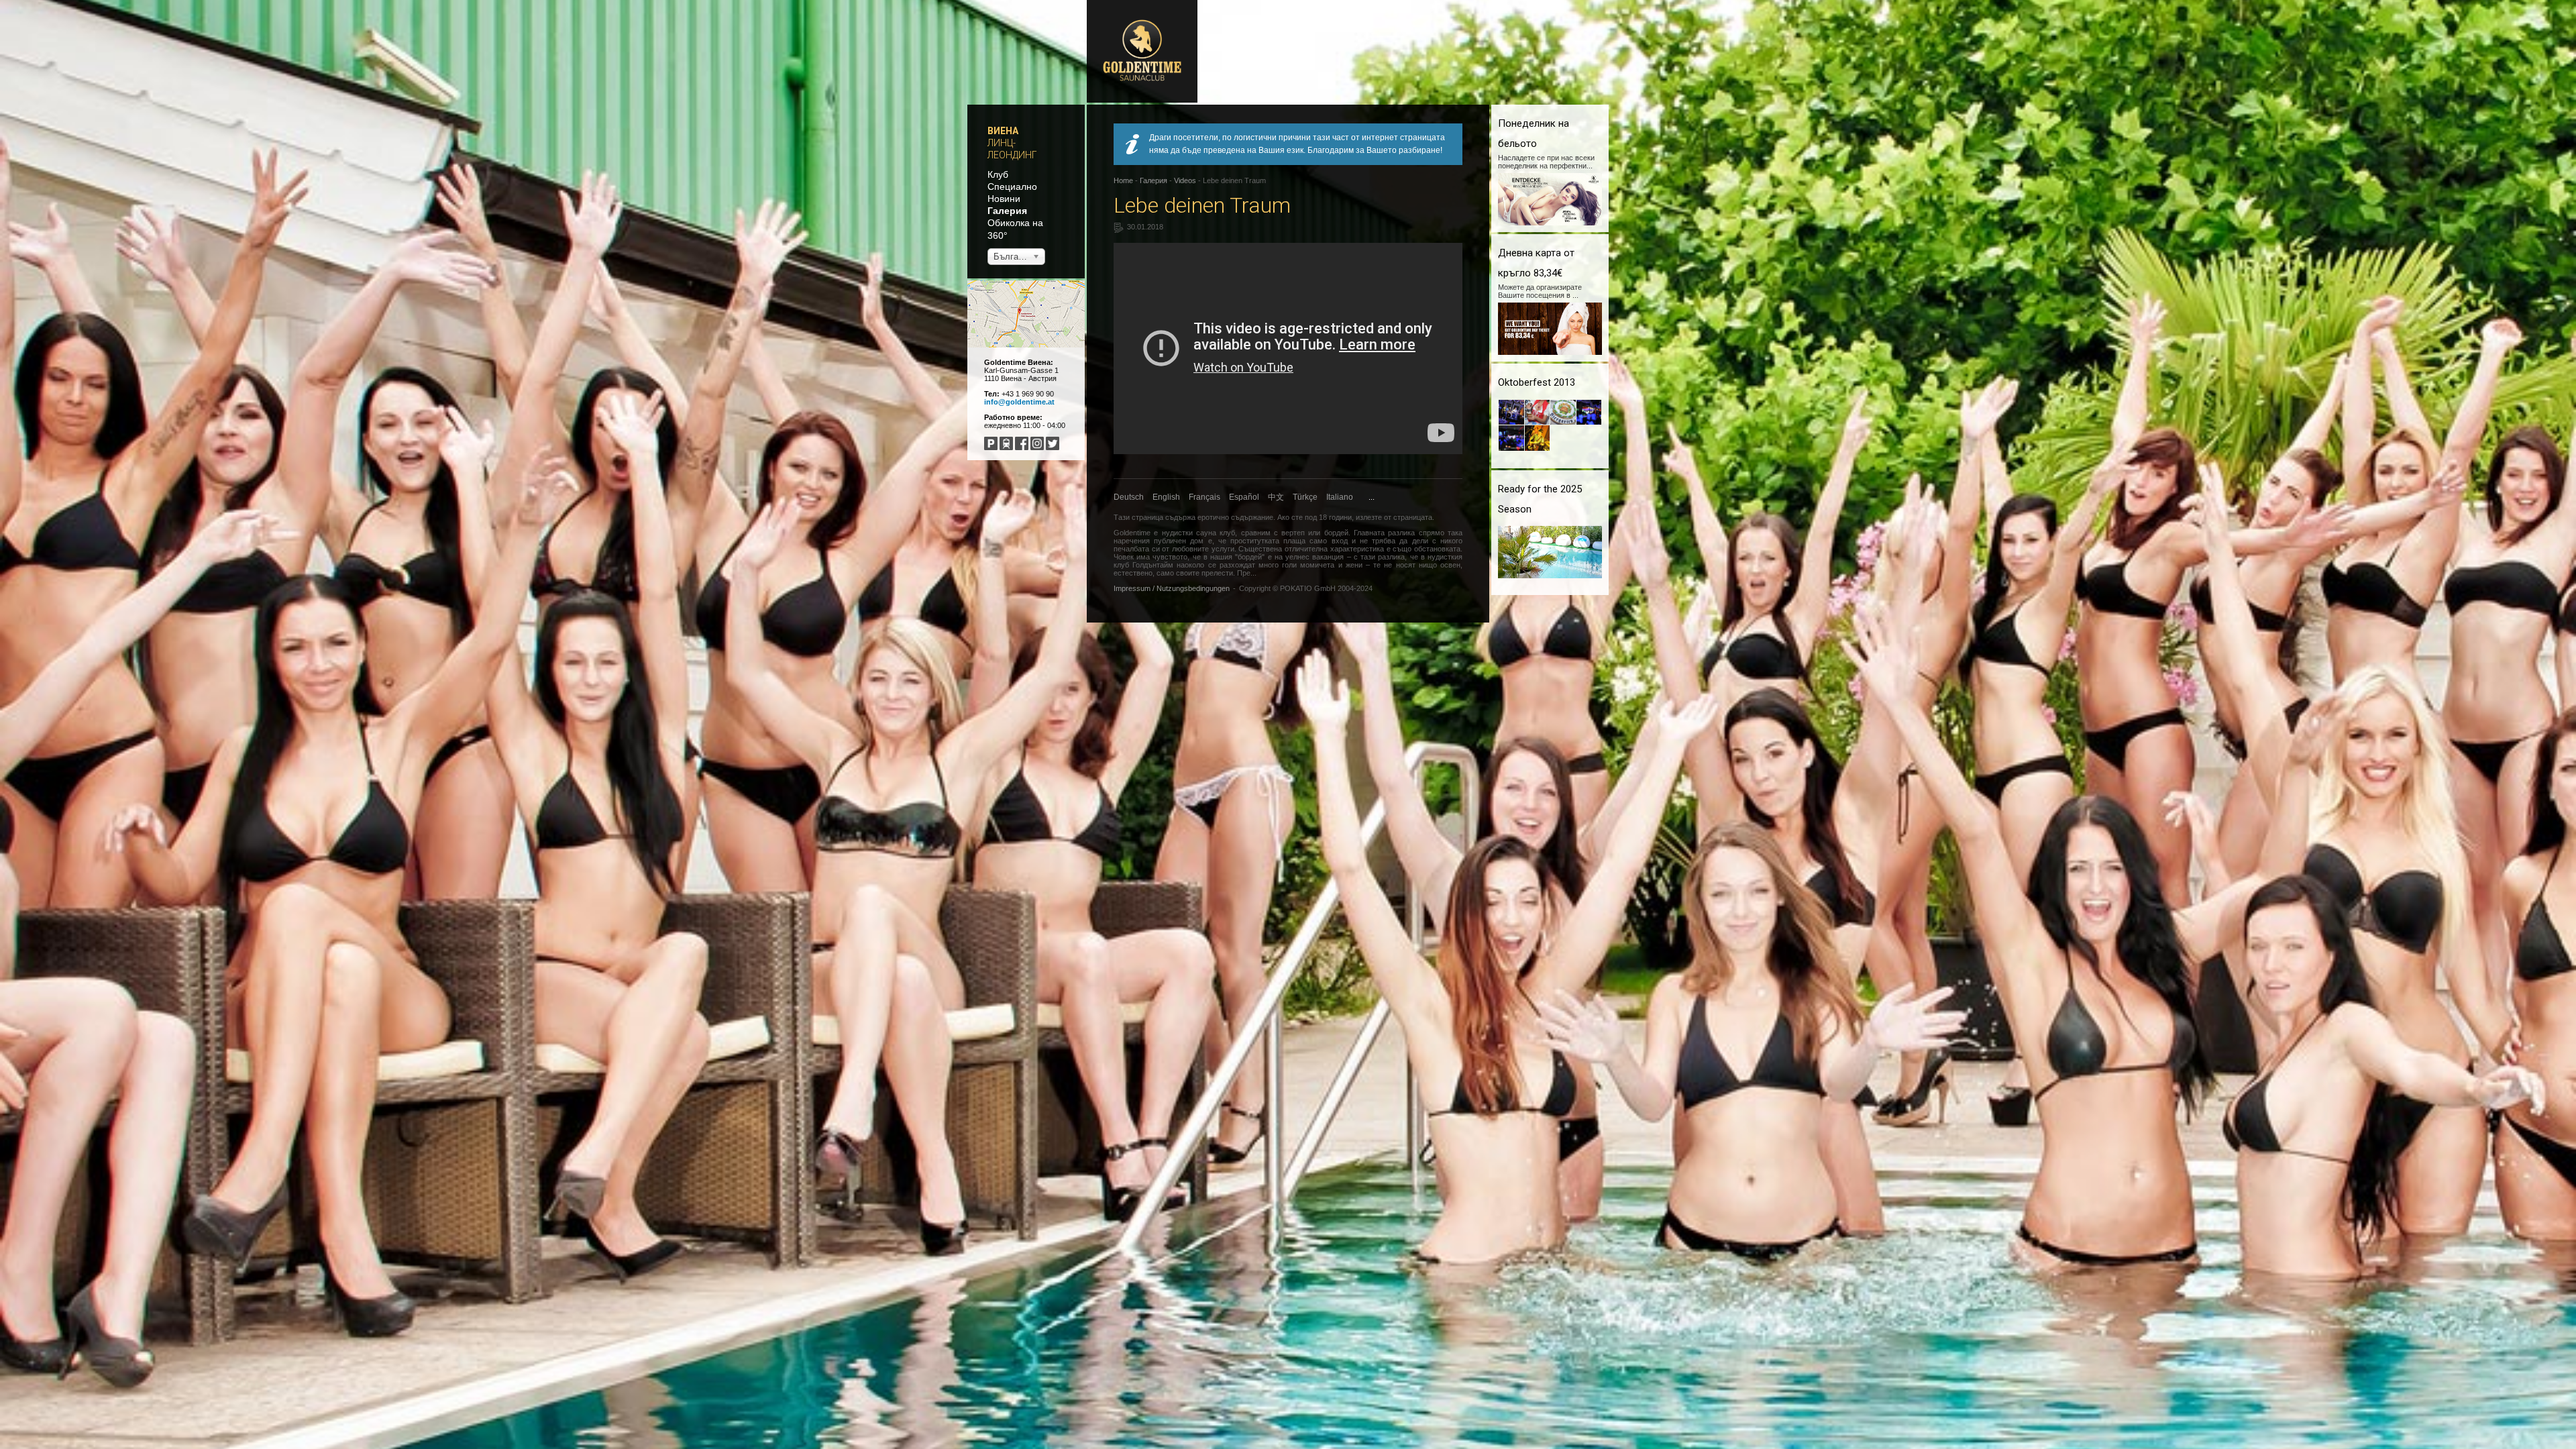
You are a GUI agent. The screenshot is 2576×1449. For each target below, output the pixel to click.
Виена (1003, 131)
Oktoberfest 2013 (1537, 382)
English (1166, 497)
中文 (1276, 497)
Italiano (1340, 497)
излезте (1369, 517)
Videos (1185, 180)
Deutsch (1129, 497)
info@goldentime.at (1019, 402)
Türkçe (1305, 497)
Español (1244, 497)
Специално (1012, 186)
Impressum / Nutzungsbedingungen (1172, 588)
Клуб (998, 174)
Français (1204, 497)
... (1372, 497)
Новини (1004, 199)
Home (1123, 180)
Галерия (1007, 211)
